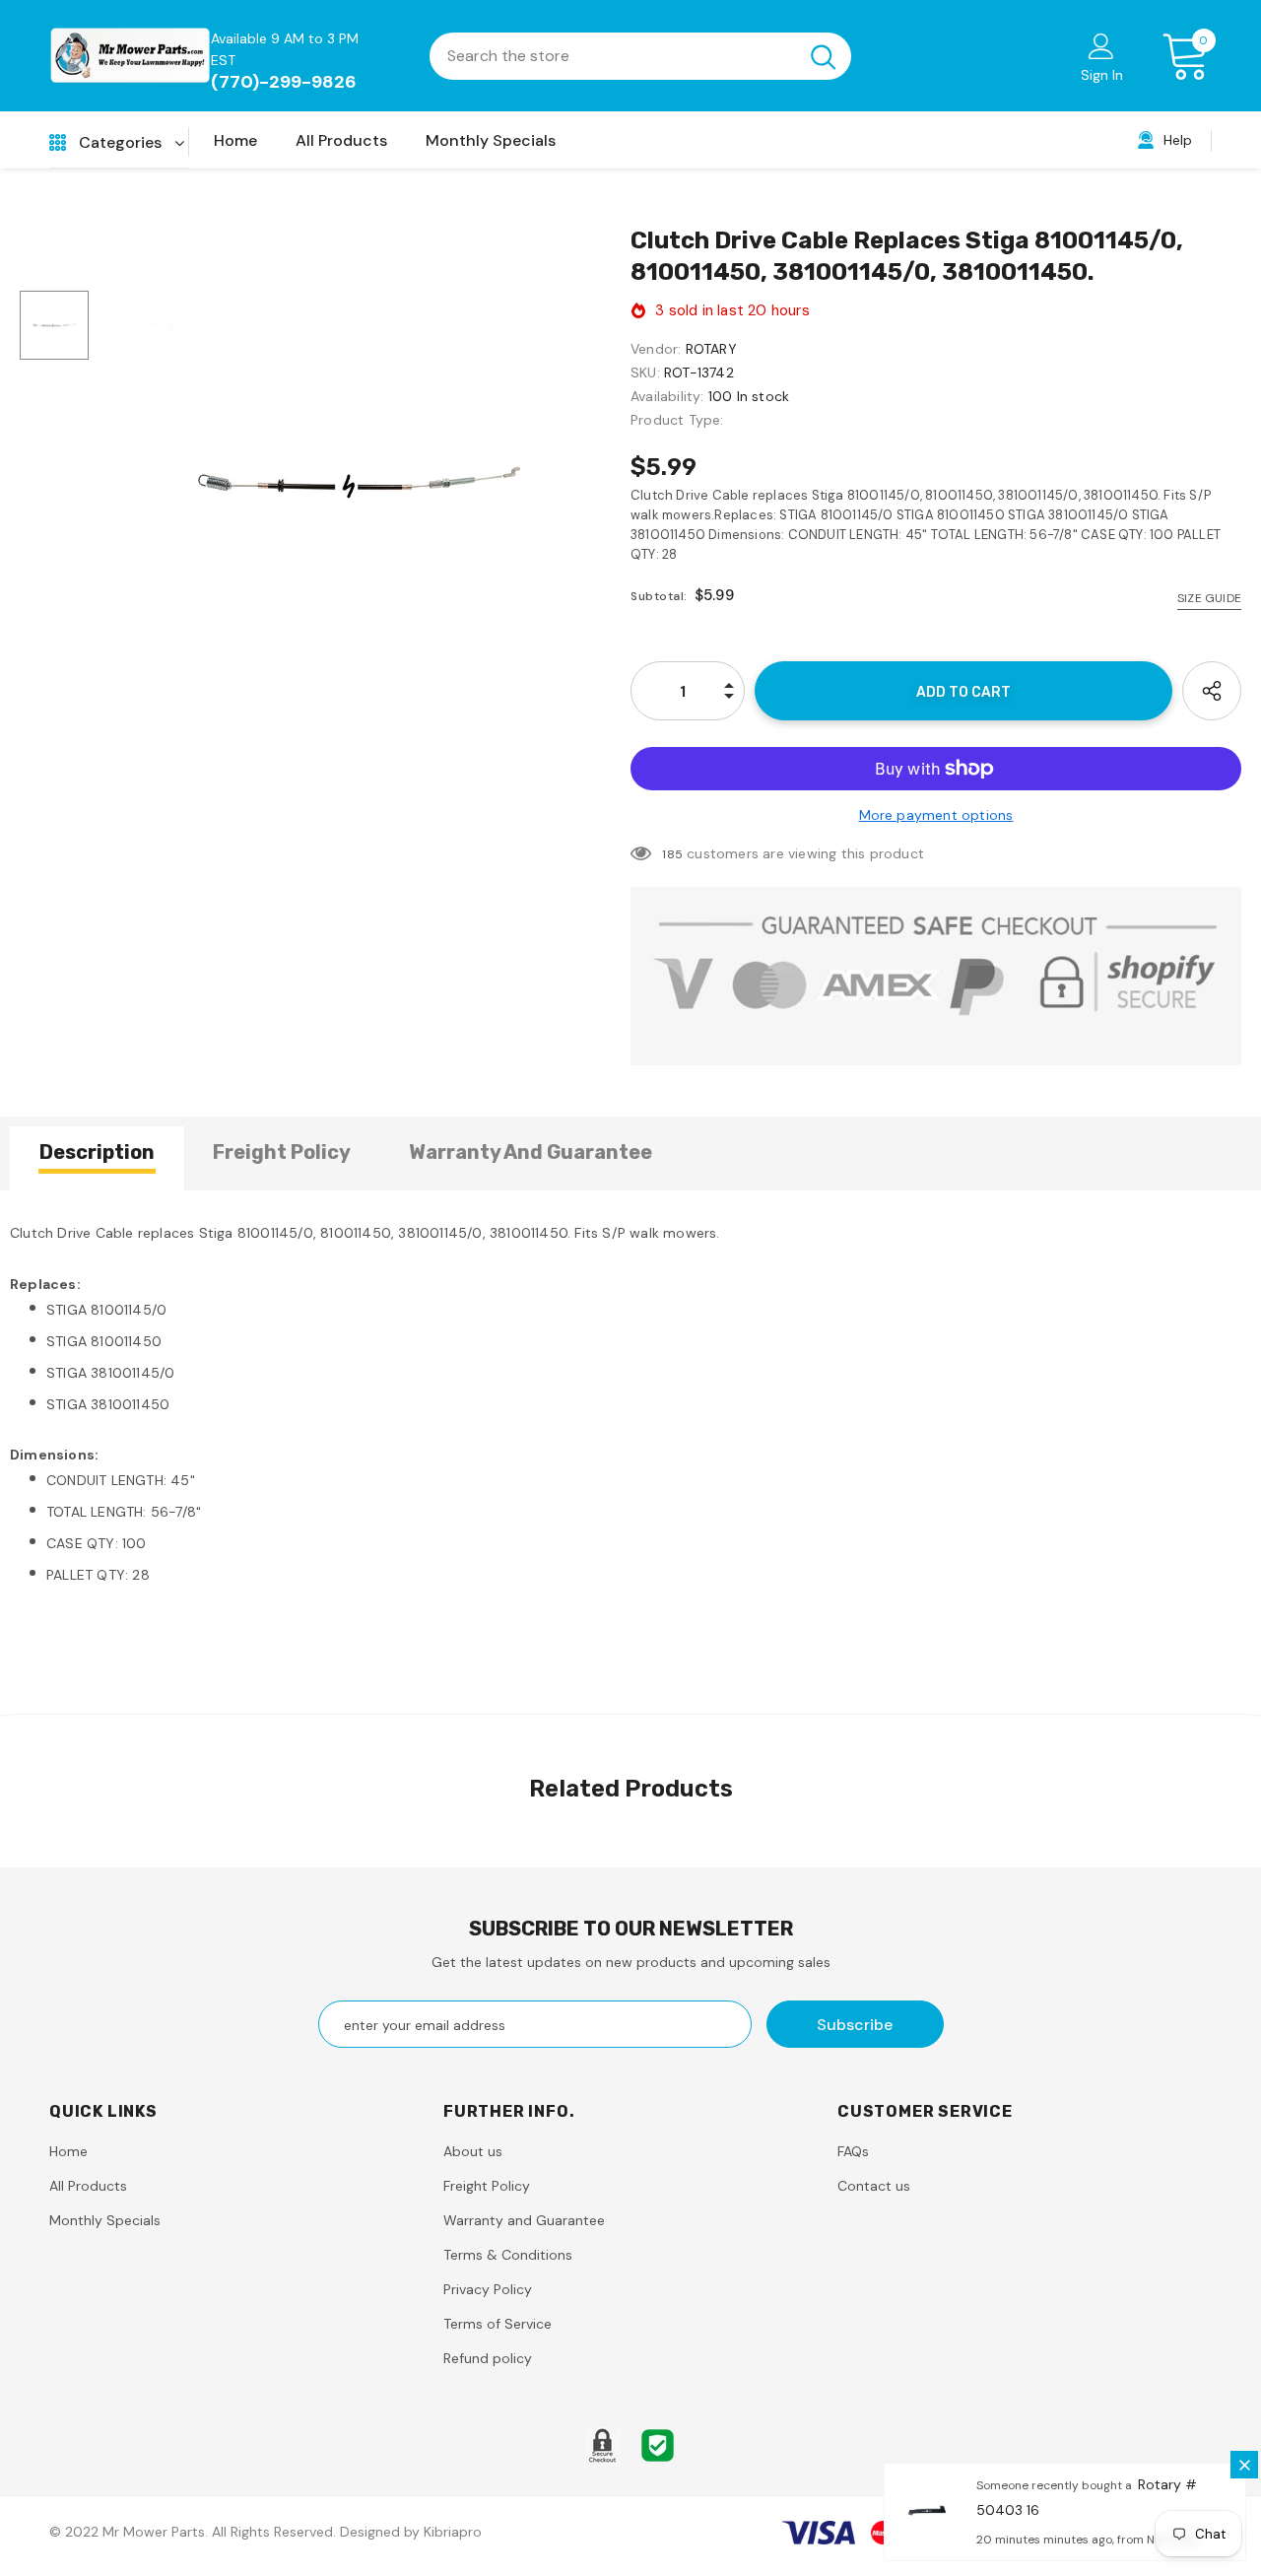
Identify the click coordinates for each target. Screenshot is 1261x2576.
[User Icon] (1101, 45)
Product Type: (677, 420)
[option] (360, 483)
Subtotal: (659, 596)
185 (672, 854)
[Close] (1244, 2465)
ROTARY (711, 349)
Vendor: (656, 349)
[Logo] (130, 56)
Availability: (667, 396)
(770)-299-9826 (284, 82)
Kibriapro (453, 2532)
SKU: (645, 373)
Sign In (1102, 75)
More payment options (936, 815)
